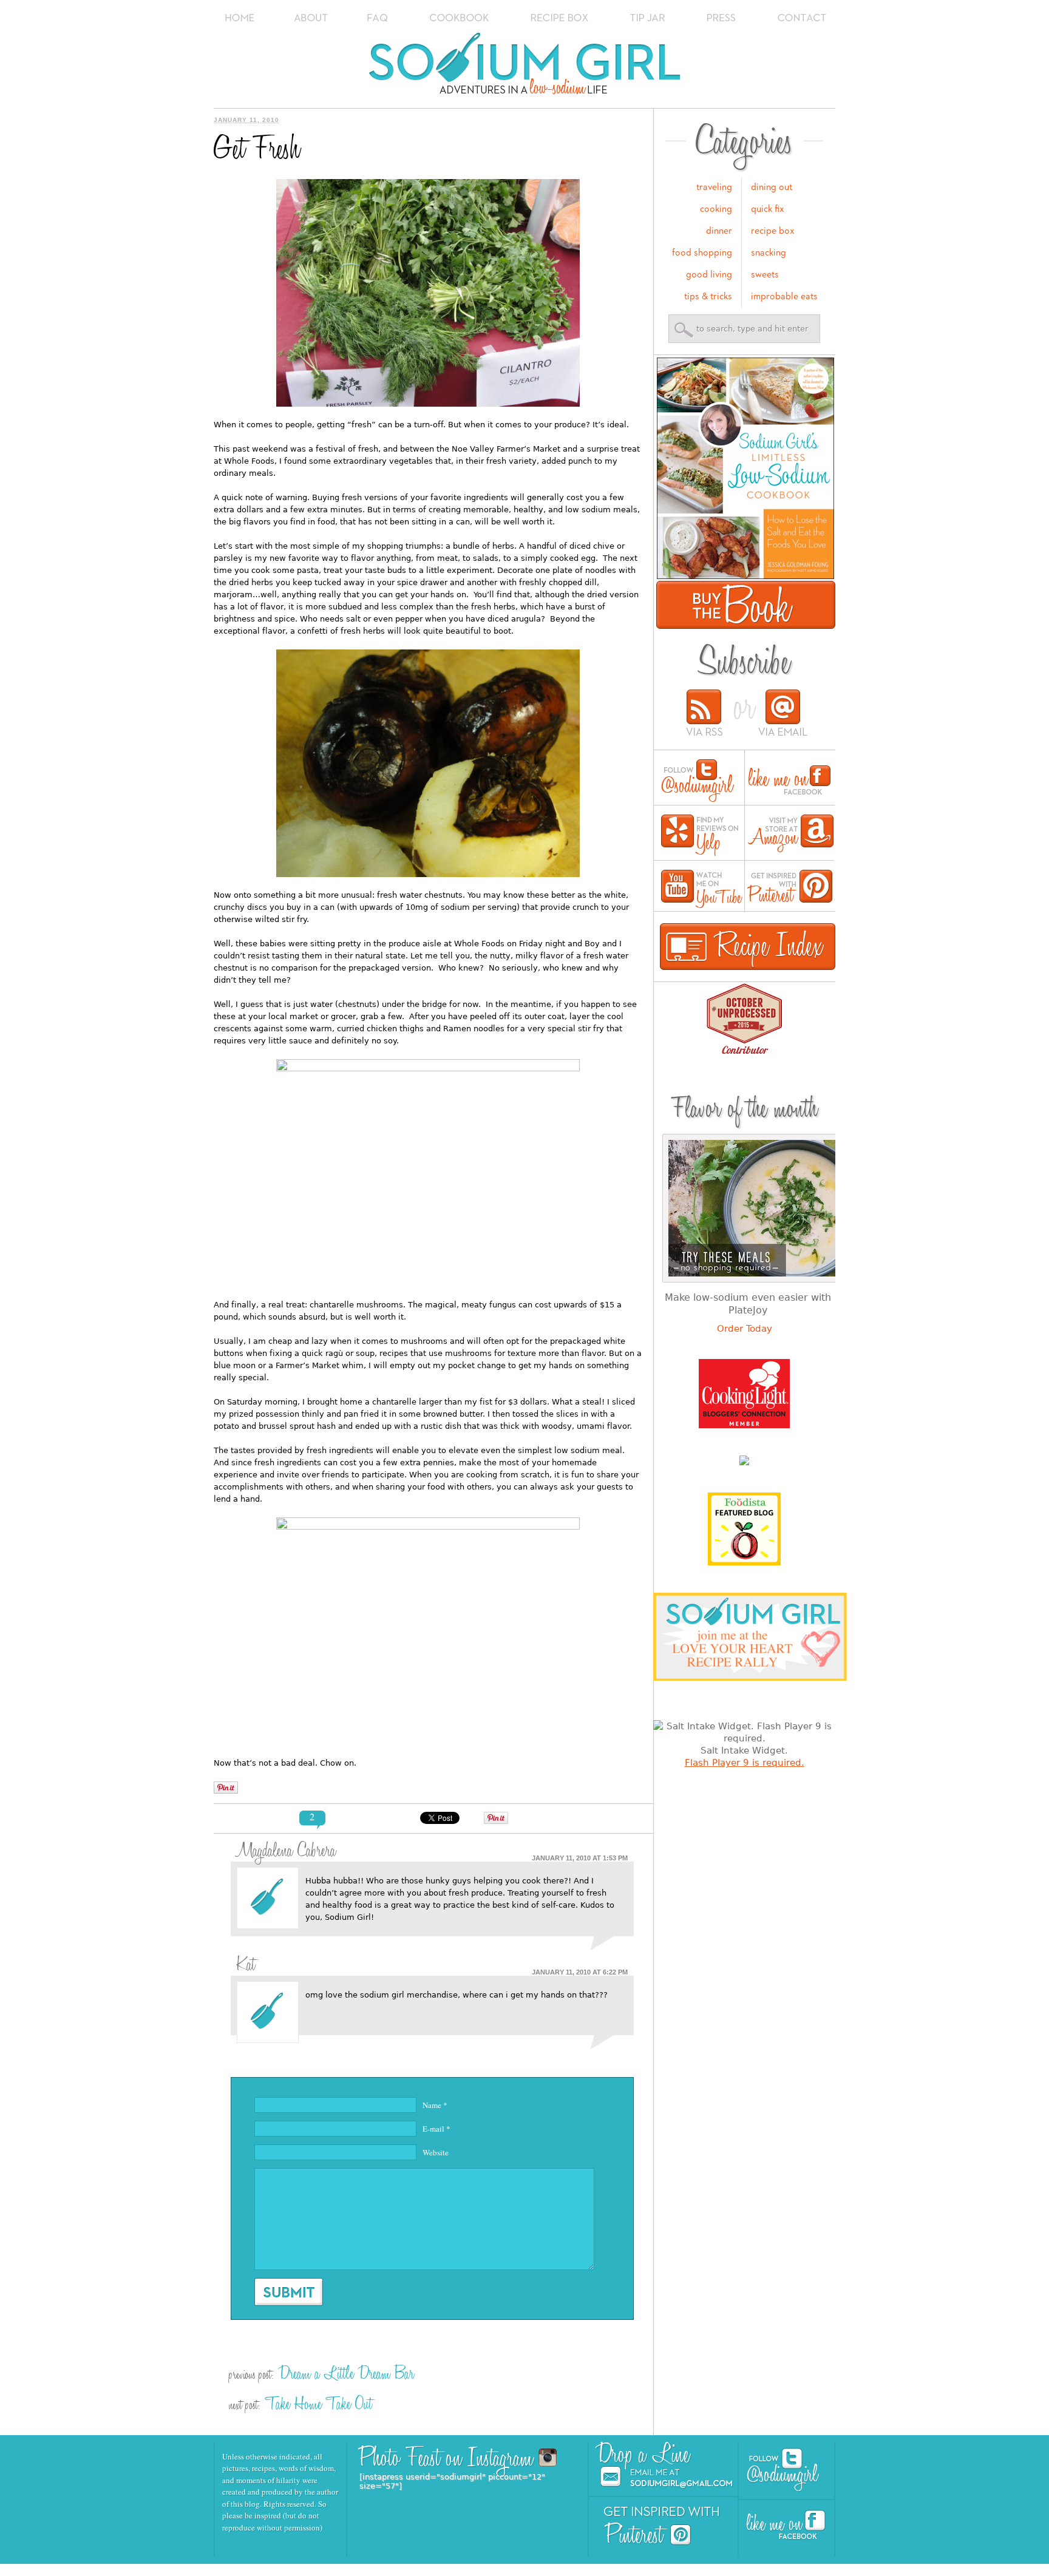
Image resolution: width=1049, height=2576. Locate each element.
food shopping (702, 253)
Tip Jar (648, 18)
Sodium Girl (525, 67)
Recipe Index (748, 947)
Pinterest (648, 2534)
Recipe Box (560, 18)
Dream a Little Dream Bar (346, 2374)
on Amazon (791, 836)
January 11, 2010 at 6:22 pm (580, 1972)
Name (435, 2105)
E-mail (436, 2129)
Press (722, 18)
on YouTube (702, 889)
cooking (716, 209)
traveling (714, 188)
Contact (802, 18)
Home (240, 18)
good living (709, 275)
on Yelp (700, 836)
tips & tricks (708, 297)
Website (436, 2152)
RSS (705, 714)
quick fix (768, 209)
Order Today (745, 1329)
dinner (719, 231)
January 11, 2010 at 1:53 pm (580, 1858)
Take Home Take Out (319, 2404)
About (311, 18)
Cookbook (460, 18)
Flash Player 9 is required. (745, 1763)
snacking (769, 253)
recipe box (773, 231)
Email (783, 714)
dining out (772, 188)
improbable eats (784, 297)
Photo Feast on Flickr (524, 2457)
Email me (667, 2478)
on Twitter (698, 781)
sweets (765, 275)
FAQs (377, 18)
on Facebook (789, 781)
